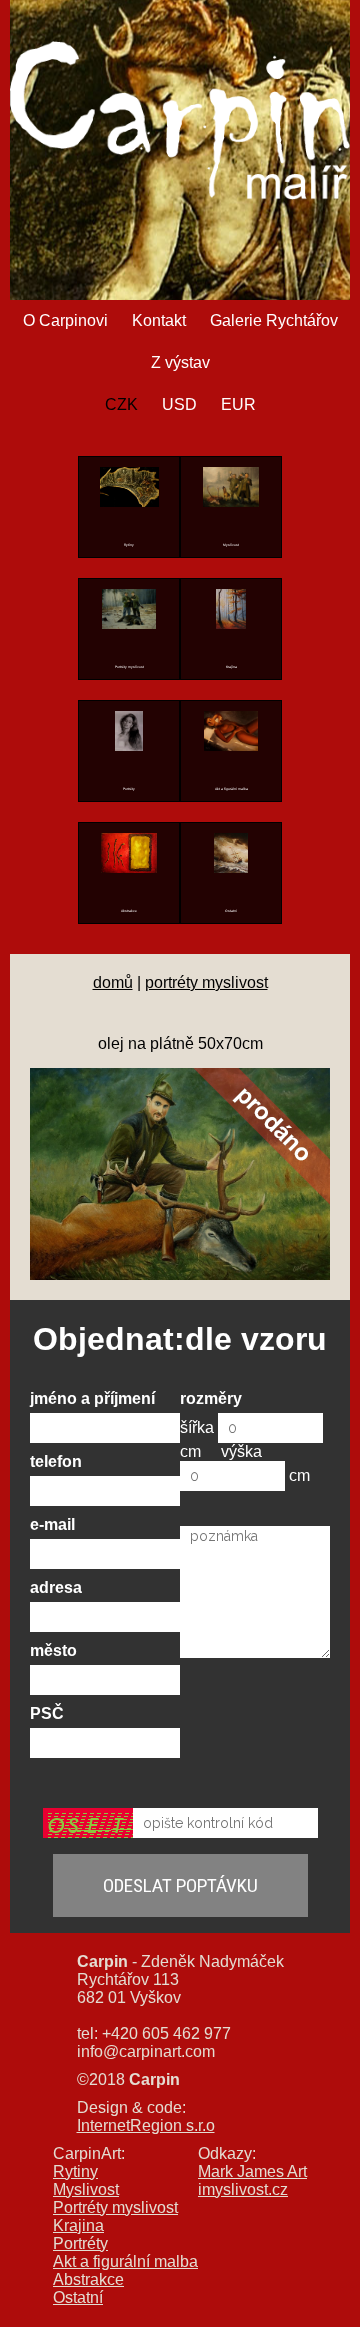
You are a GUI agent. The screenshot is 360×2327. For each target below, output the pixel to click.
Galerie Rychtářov (274, 320)
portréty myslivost (206, 982)
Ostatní (78, 2297)
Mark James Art (252, 2171)
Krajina (78, 2225)
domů (113, 982)
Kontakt (159, 320)
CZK (121, 404)
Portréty (80, 2243)
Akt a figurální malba (125, 2261)
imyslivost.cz (243, 2189)
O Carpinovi (65, 320)
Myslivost (86, 2189)
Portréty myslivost (115, 2207)
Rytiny (75, 2171)
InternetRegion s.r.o (146, 2125)
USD (179, 404)
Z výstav (180, 362)
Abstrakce (88, 2279)
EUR (238, 404)
